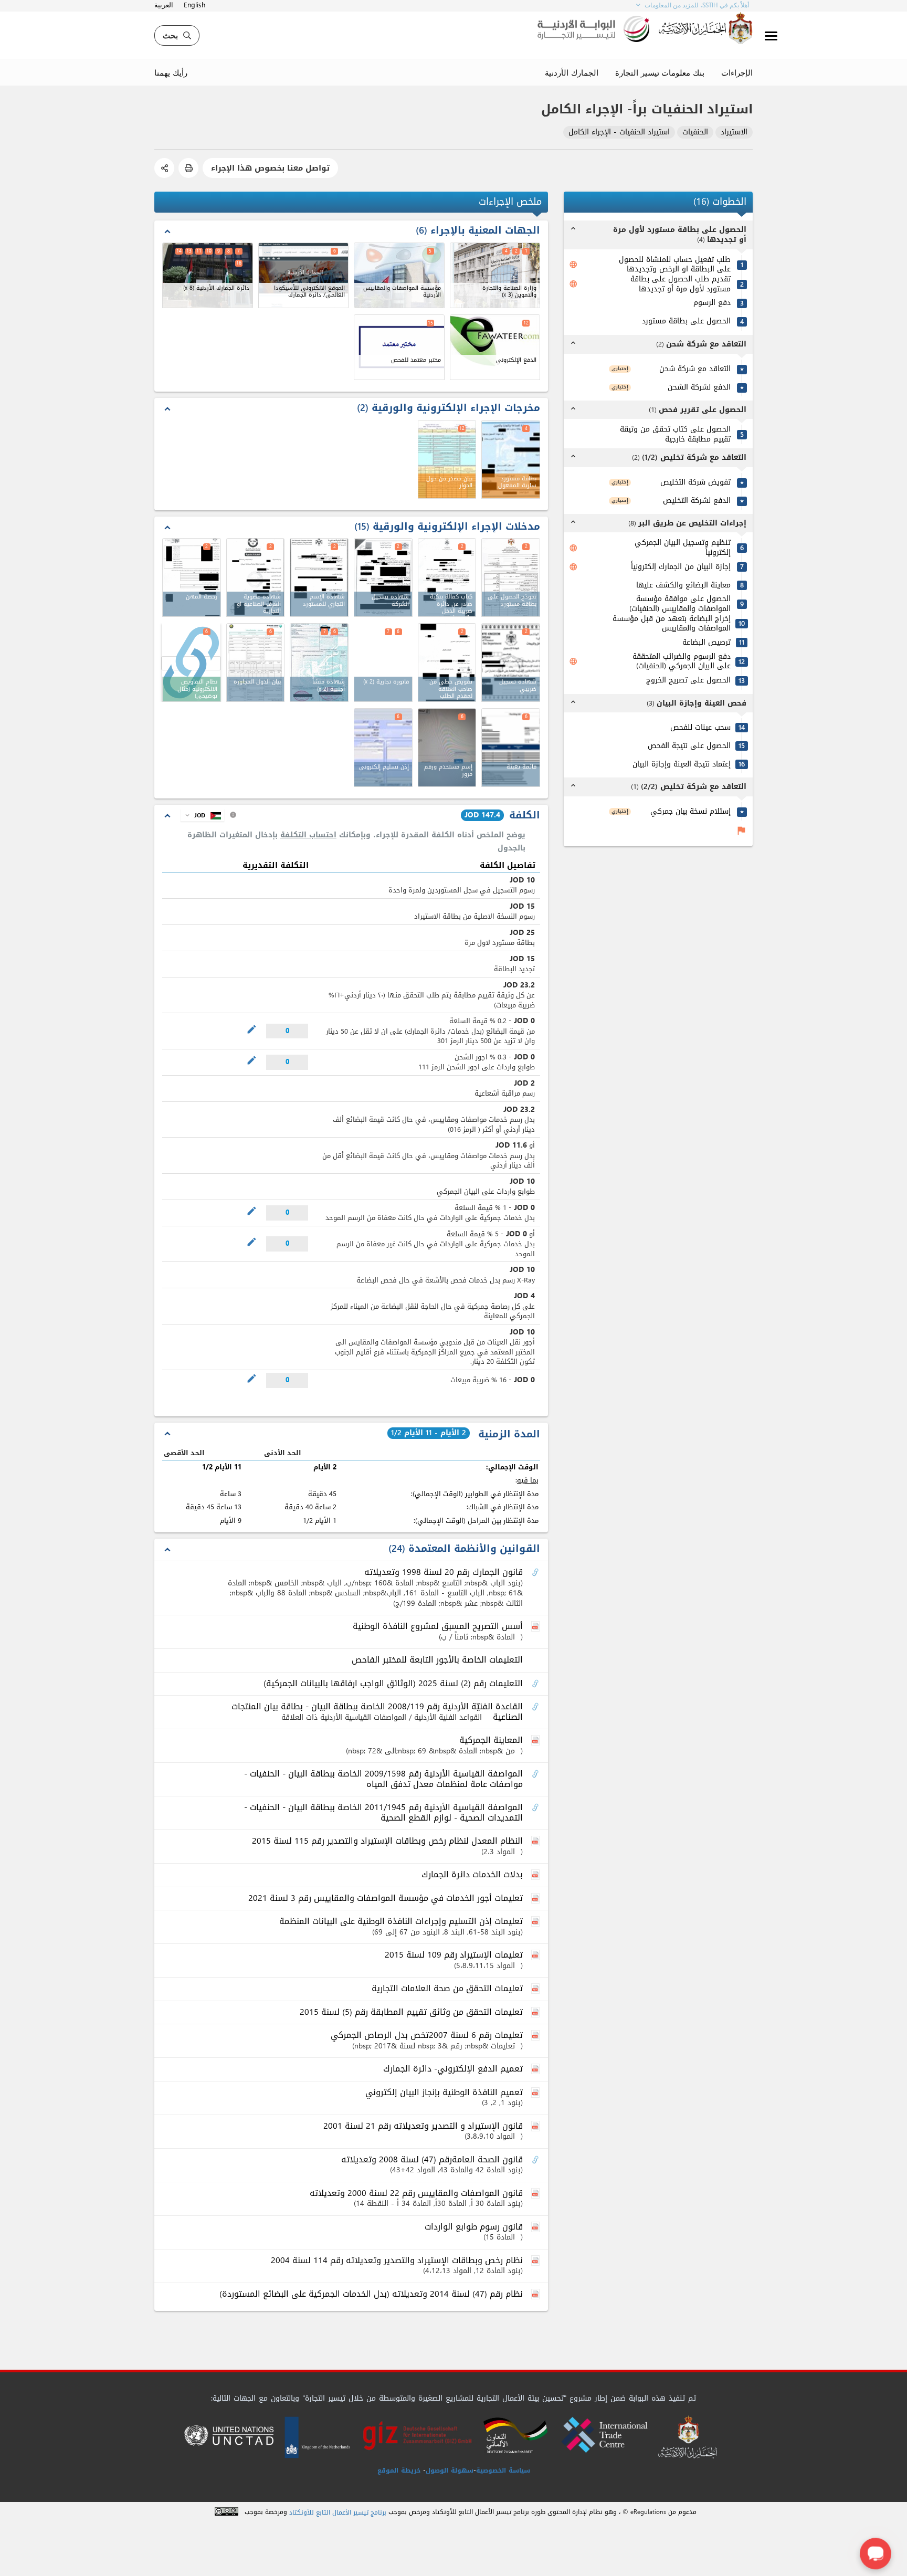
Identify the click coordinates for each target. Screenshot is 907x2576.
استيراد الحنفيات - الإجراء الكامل (619, 133)
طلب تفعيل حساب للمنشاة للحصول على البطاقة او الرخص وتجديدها (675, 265)
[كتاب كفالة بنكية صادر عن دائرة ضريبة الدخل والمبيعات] (447, 577)
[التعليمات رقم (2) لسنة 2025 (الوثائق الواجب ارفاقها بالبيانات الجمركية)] (536, 1684)
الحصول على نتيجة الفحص (689, 746)
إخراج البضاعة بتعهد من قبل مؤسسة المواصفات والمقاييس (672, 624)
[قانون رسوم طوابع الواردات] (536, 2227)
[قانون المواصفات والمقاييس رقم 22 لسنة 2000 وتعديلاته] (536, 2194)
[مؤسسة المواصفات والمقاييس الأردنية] (399, 275)
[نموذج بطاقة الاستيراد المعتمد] (511, 577)
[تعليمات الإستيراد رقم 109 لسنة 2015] (536, 1955)
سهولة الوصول (450, 2470)
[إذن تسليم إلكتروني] (383, 748)
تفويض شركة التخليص (695, 483)
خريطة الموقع (399, 2470)
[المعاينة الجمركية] (536, 1741)
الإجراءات (737, 72)
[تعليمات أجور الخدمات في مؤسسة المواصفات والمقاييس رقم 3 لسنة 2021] (536, 1899)
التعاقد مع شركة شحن (695, 369)
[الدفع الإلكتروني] (495, 347)
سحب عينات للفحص (700, 728)
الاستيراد (734, 133)
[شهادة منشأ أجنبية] (319, 663)
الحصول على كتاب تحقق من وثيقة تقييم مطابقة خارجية (675, 434)
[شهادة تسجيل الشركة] (383, 577)
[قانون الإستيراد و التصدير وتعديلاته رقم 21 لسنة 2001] (536, 2127)
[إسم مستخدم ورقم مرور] (447, 748)
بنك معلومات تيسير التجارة (660, 72)
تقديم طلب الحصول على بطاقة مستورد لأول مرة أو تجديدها (681, 284)
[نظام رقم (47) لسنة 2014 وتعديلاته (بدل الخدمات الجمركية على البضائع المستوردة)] (536, 2295)
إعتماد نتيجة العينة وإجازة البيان (682, 765)
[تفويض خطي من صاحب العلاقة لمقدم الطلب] (447, 663)
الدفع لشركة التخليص (697, 501)
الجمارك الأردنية (572, 72)
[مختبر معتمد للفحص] (399, 347)
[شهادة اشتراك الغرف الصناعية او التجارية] (256, 577)
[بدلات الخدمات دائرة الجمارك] (536, 1875)
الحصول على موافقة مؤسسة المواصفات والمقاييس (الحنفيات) (680, 604)
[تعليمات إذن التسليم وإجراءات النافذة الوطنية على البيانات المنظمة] (536, 1922)
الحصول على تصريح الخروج (688, 681)
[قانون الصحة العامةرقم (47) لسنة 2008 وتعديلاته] (536, 2160)
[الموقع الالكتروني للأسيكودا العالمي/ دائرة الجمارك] (304, 275)
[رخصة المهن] (192, 577)
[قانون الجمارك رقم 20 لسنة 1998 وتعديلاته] (536, 1573)
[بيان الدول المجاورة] (256, 663)
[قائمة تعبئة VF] (511, 748)
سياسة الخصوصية (503, 2470)
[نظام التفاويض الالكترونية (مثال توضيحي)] (191, 663)
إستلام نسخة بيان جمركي (690, 812)
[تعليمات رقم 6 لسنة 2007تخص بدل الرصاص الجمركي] (536, 2036)
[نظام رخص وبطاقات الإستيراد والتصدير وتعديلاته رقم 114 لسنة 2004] (536, 2261)
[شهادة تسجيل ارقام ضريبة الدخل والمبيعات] (511, 663)
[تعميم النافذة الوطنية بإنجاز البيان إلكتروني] (536, 2093)
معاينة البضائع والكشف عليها (683, 586)
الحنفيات (695, 133)
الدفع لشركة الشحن (699, 388)
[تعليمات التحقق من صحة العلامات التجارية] (536, 1989)
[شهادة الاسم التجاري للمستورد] (319, 577)
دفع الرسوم (712, 303)
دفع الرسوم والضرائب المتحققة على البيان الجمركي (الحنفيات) (682, 662)
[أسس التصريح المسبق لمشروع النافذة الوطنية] (536, 1627)
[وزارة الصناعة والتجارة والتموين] (495, 275)
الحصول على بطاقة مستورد (686, 322)
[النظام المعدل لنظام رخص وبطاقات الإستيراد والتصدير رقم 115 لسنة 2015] (536, 1842)
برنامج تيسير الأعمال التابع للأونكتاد (338, 2513)
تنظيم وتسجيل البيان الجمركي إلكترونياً (683, 548)
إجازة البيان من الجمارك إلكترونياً (681, 567)
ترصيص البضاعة (706, 643)
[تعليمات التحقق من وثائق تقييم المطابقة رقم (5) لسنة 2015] (536, 2013)
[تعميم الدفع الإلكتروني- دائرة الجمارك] (536, 2069)
